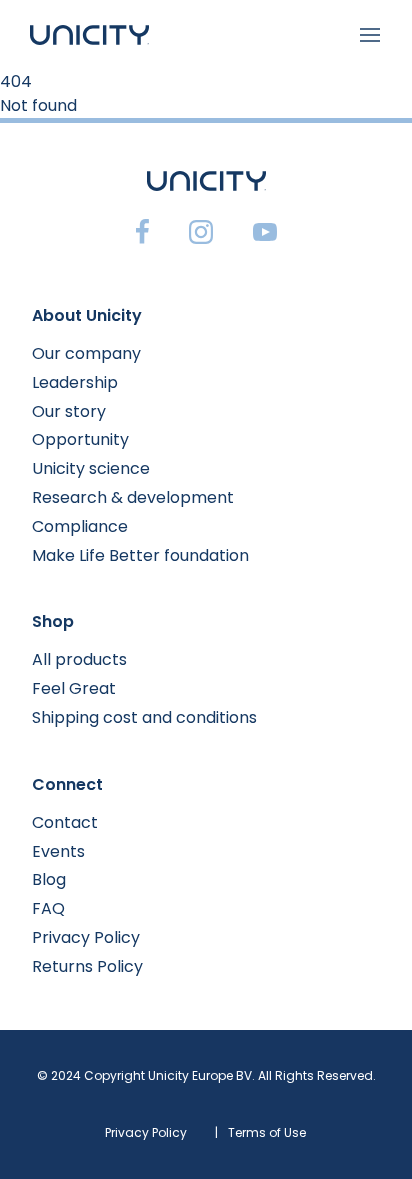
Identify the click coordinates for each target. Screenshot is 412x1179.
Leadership (75, 382)
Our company (86, 353)
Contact (65, 822)
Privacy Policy (86, 937)
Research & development (133, 497)
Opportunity (80, 439)
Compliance (80, 526)
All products (79, 659)
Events (58, 851)
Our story (69, 411)
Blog (49, 879)
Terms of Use (267, 1132)
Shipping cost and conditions (144, 717)
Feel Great (74, 688)
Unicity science (91, 468)
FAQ (48, 908)
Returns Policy (87, 966)
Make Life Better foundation (140, 555)
